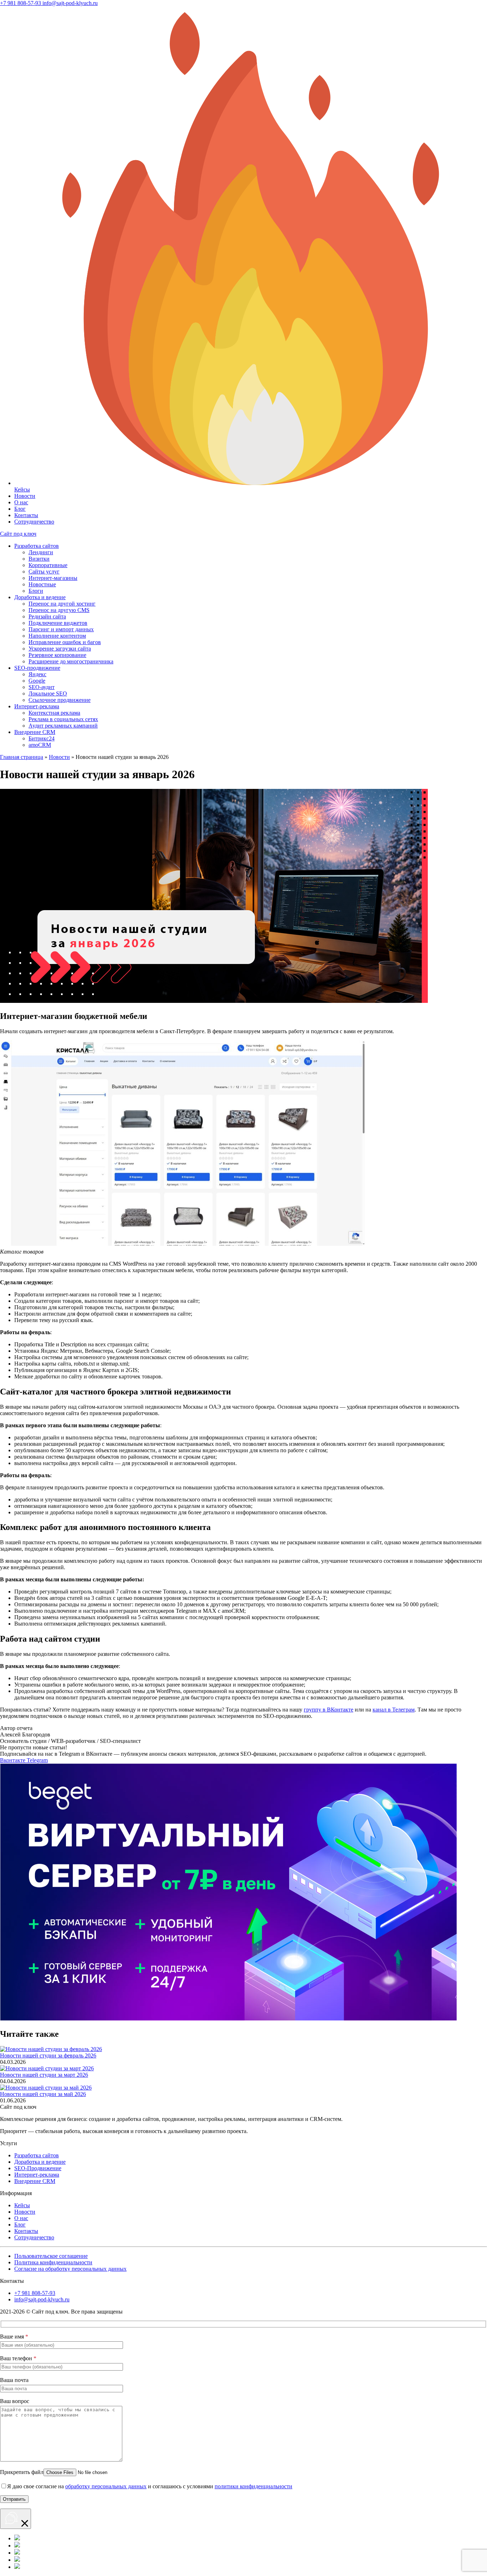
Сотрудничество (34, 522)
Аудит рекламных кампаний (63, 726)
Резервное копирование (57, 655)
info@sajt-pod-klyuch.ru (42, 2299)
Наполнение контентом (57, 636)
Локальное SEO (48, 693)
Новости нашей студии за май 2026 (43, 2094)
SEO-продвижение (37, 668)
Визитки (39, 559)
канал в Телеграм (394, 1710)
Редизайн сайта (47, 616)
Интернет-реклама (37, 706)
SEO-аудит (42, 687)
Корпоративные (48, 565)
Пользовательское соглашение (51, 2256)
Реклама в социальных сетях (63, 719)
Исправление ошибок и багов (65, 642)
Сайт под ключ (18, 534)
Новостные (42, 584)
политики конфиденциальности (253, 2486)
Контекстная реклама (54, 713)
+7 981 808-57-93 (35, 2293)
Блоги (36, 591)
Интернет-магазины (53, 578)
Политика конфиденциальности (53, 2262)
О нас (21, 502)
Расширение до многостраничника (71, 661)
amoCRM (40, 745)
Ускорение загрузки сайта (60, 649)
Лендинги (41, 552)
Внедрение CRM (35, 732)
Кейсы (22, 2205)
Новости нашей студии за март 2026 (44, 2075)
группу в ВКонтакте (329, 1710)
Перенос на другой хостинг (62, 604)
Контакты (26, 515)
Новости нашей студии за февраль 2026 (48, 2055)
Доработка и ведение (40, 597)
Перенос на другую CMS (59, 610)
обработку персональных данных (106, 2486)
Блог (20, 509)
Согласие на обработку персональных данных (70, 2269)
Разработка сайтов (37, 546)
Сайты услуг (44, 572)
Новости (25, 496)
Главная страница (22, 757)
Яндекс (37, 674)
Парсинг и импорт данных (61, 629)
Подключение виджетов (58, 623)
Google (37, 681)
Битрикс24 (42, 738)
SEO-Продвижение (38, 2168)
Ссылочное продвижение (60, 700)
